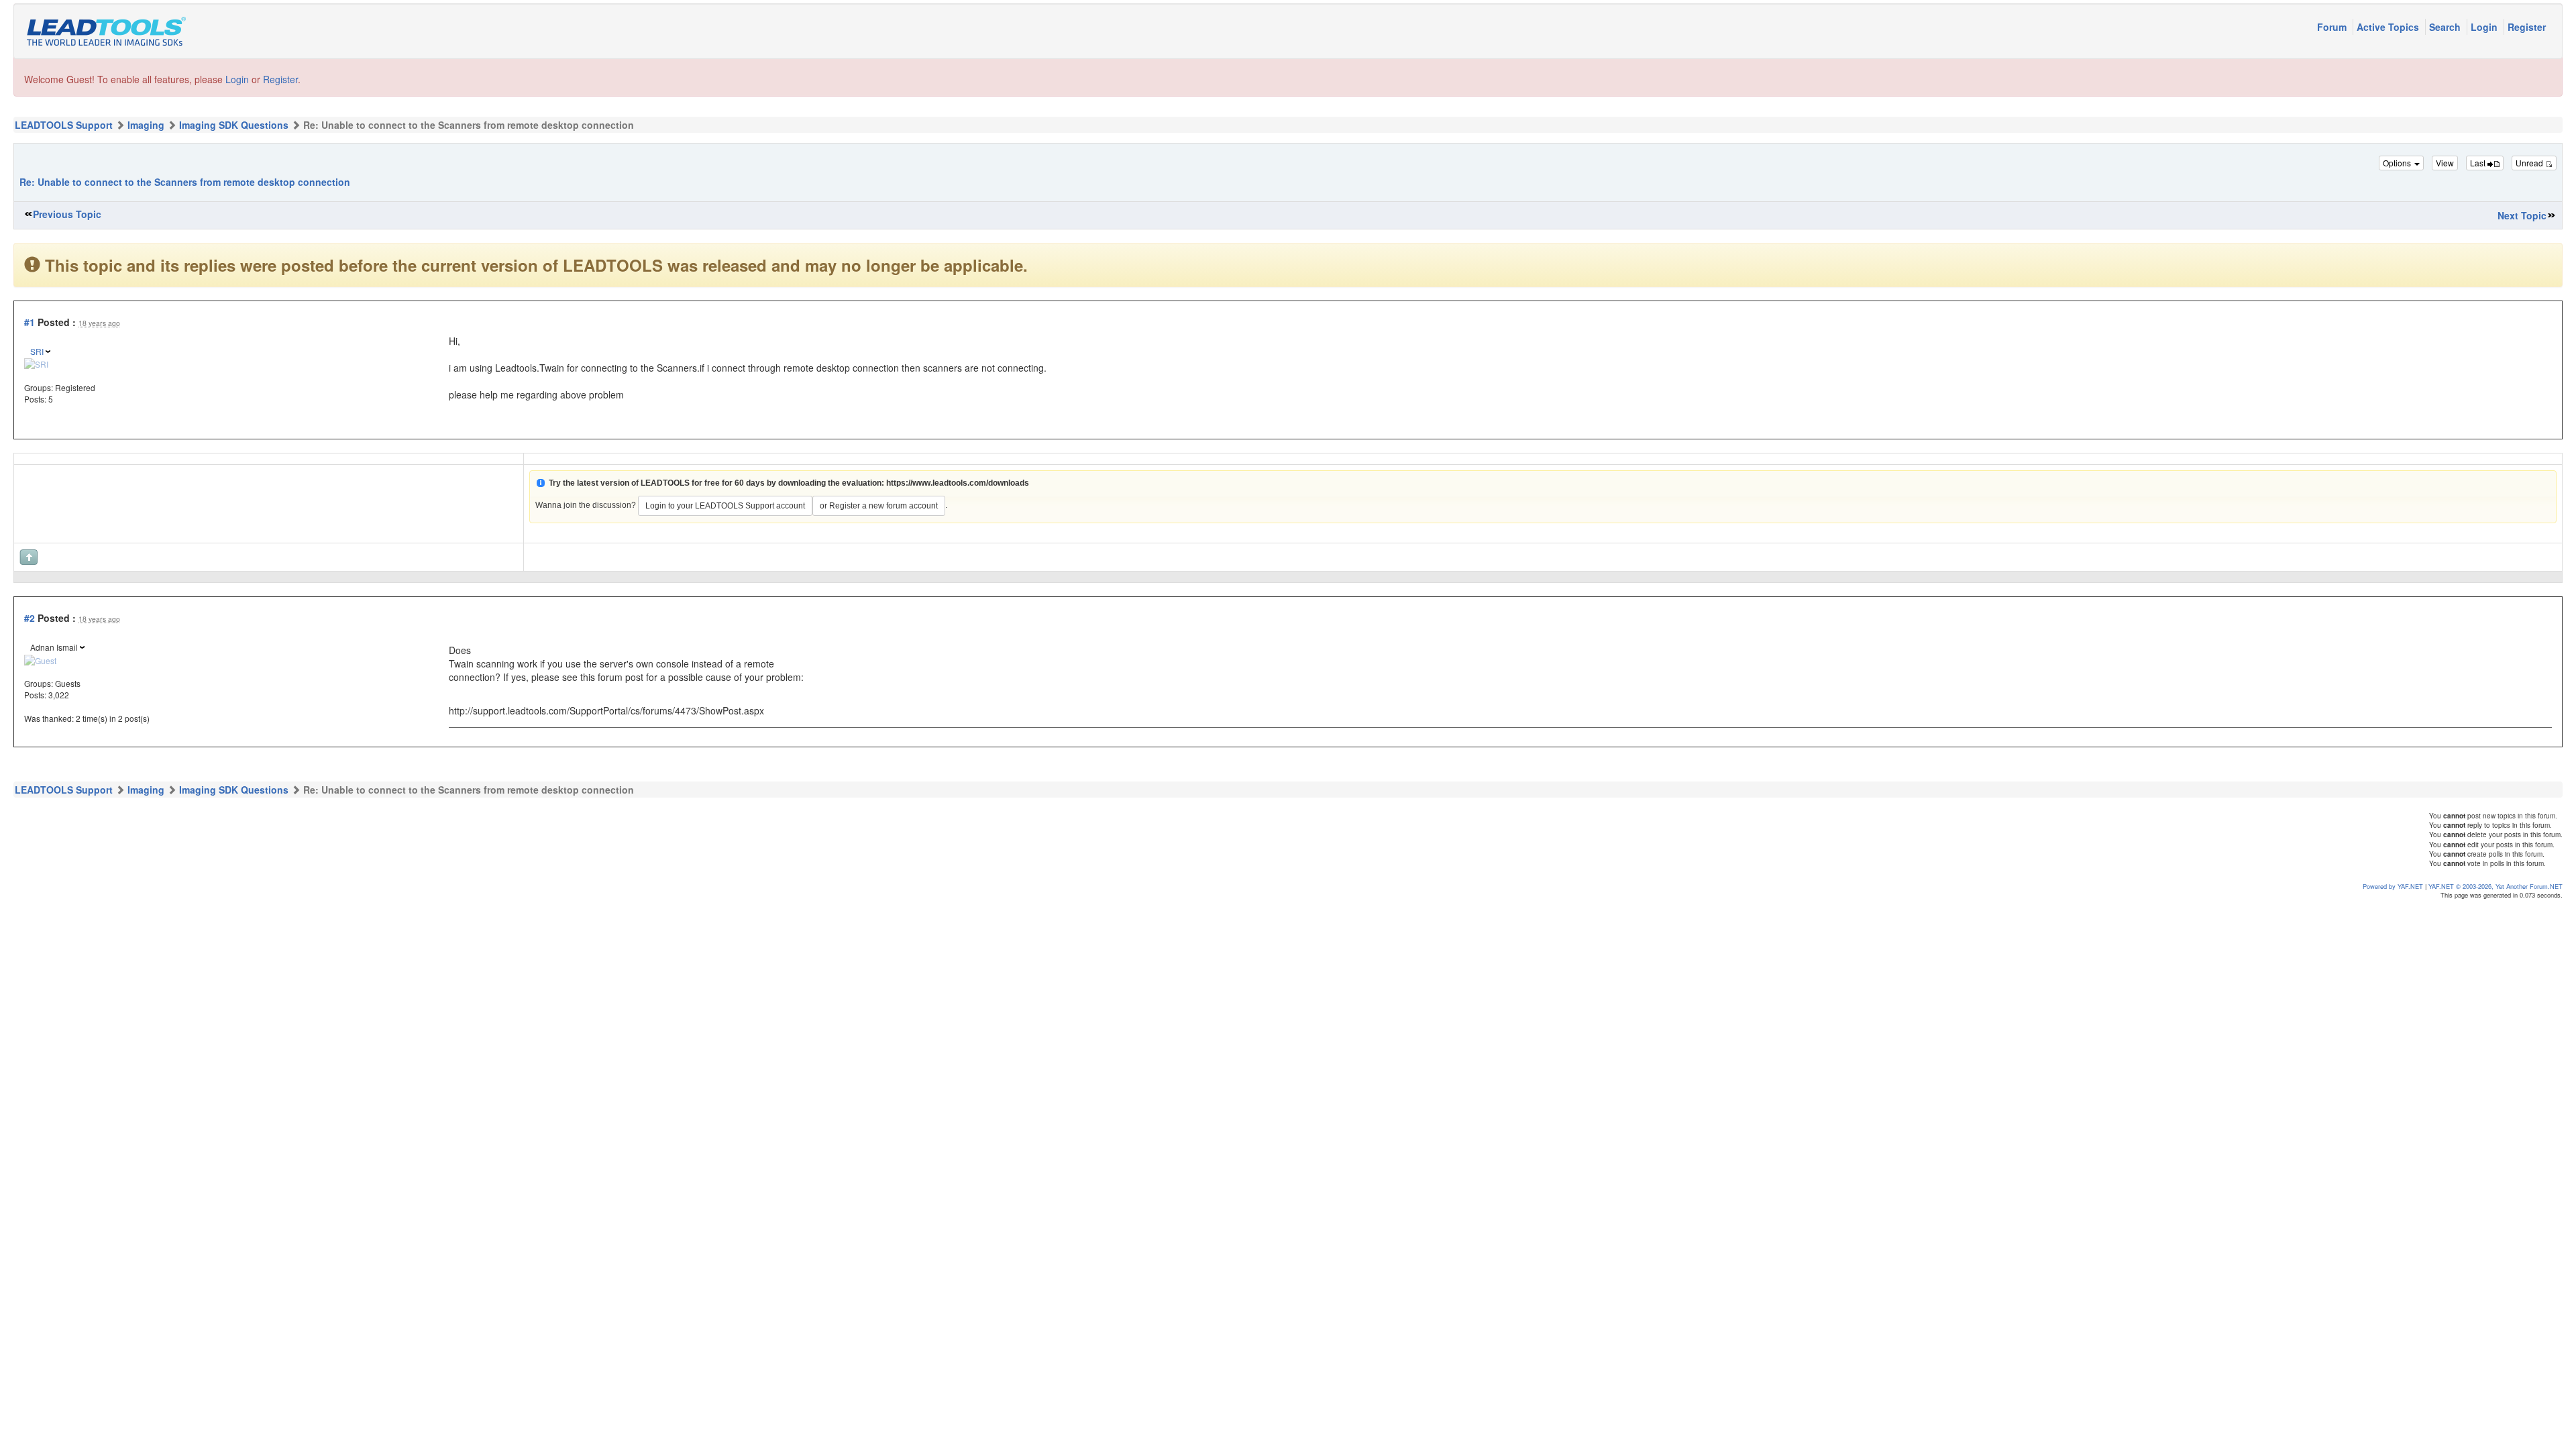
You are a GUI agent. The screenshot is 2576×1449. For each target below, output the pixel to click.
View (2445, 163)
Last (2479, 163)
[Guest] (40, 659)
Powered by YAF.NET (2393, 886)
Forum (2333, 27)
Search (2446, 27)
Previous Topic (67, 214)
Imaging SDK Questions (234, 125)
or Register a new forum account (879, 506)
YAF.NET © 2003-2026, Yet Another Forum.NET (2495, 886)
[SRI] (36, 363)
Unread (2530, 163)
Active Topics (2389, 27)
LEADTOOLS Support (64, 125)
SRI (37, 351)
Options (2398, 163)
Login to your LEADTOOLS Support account (725, 506)
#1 (30, 322)
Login (2485, 27)
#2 (30, 618)
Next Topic (2522, 215)
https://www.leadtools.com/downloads (958, 483)
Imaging (146, 125)
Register (2527, 27)
